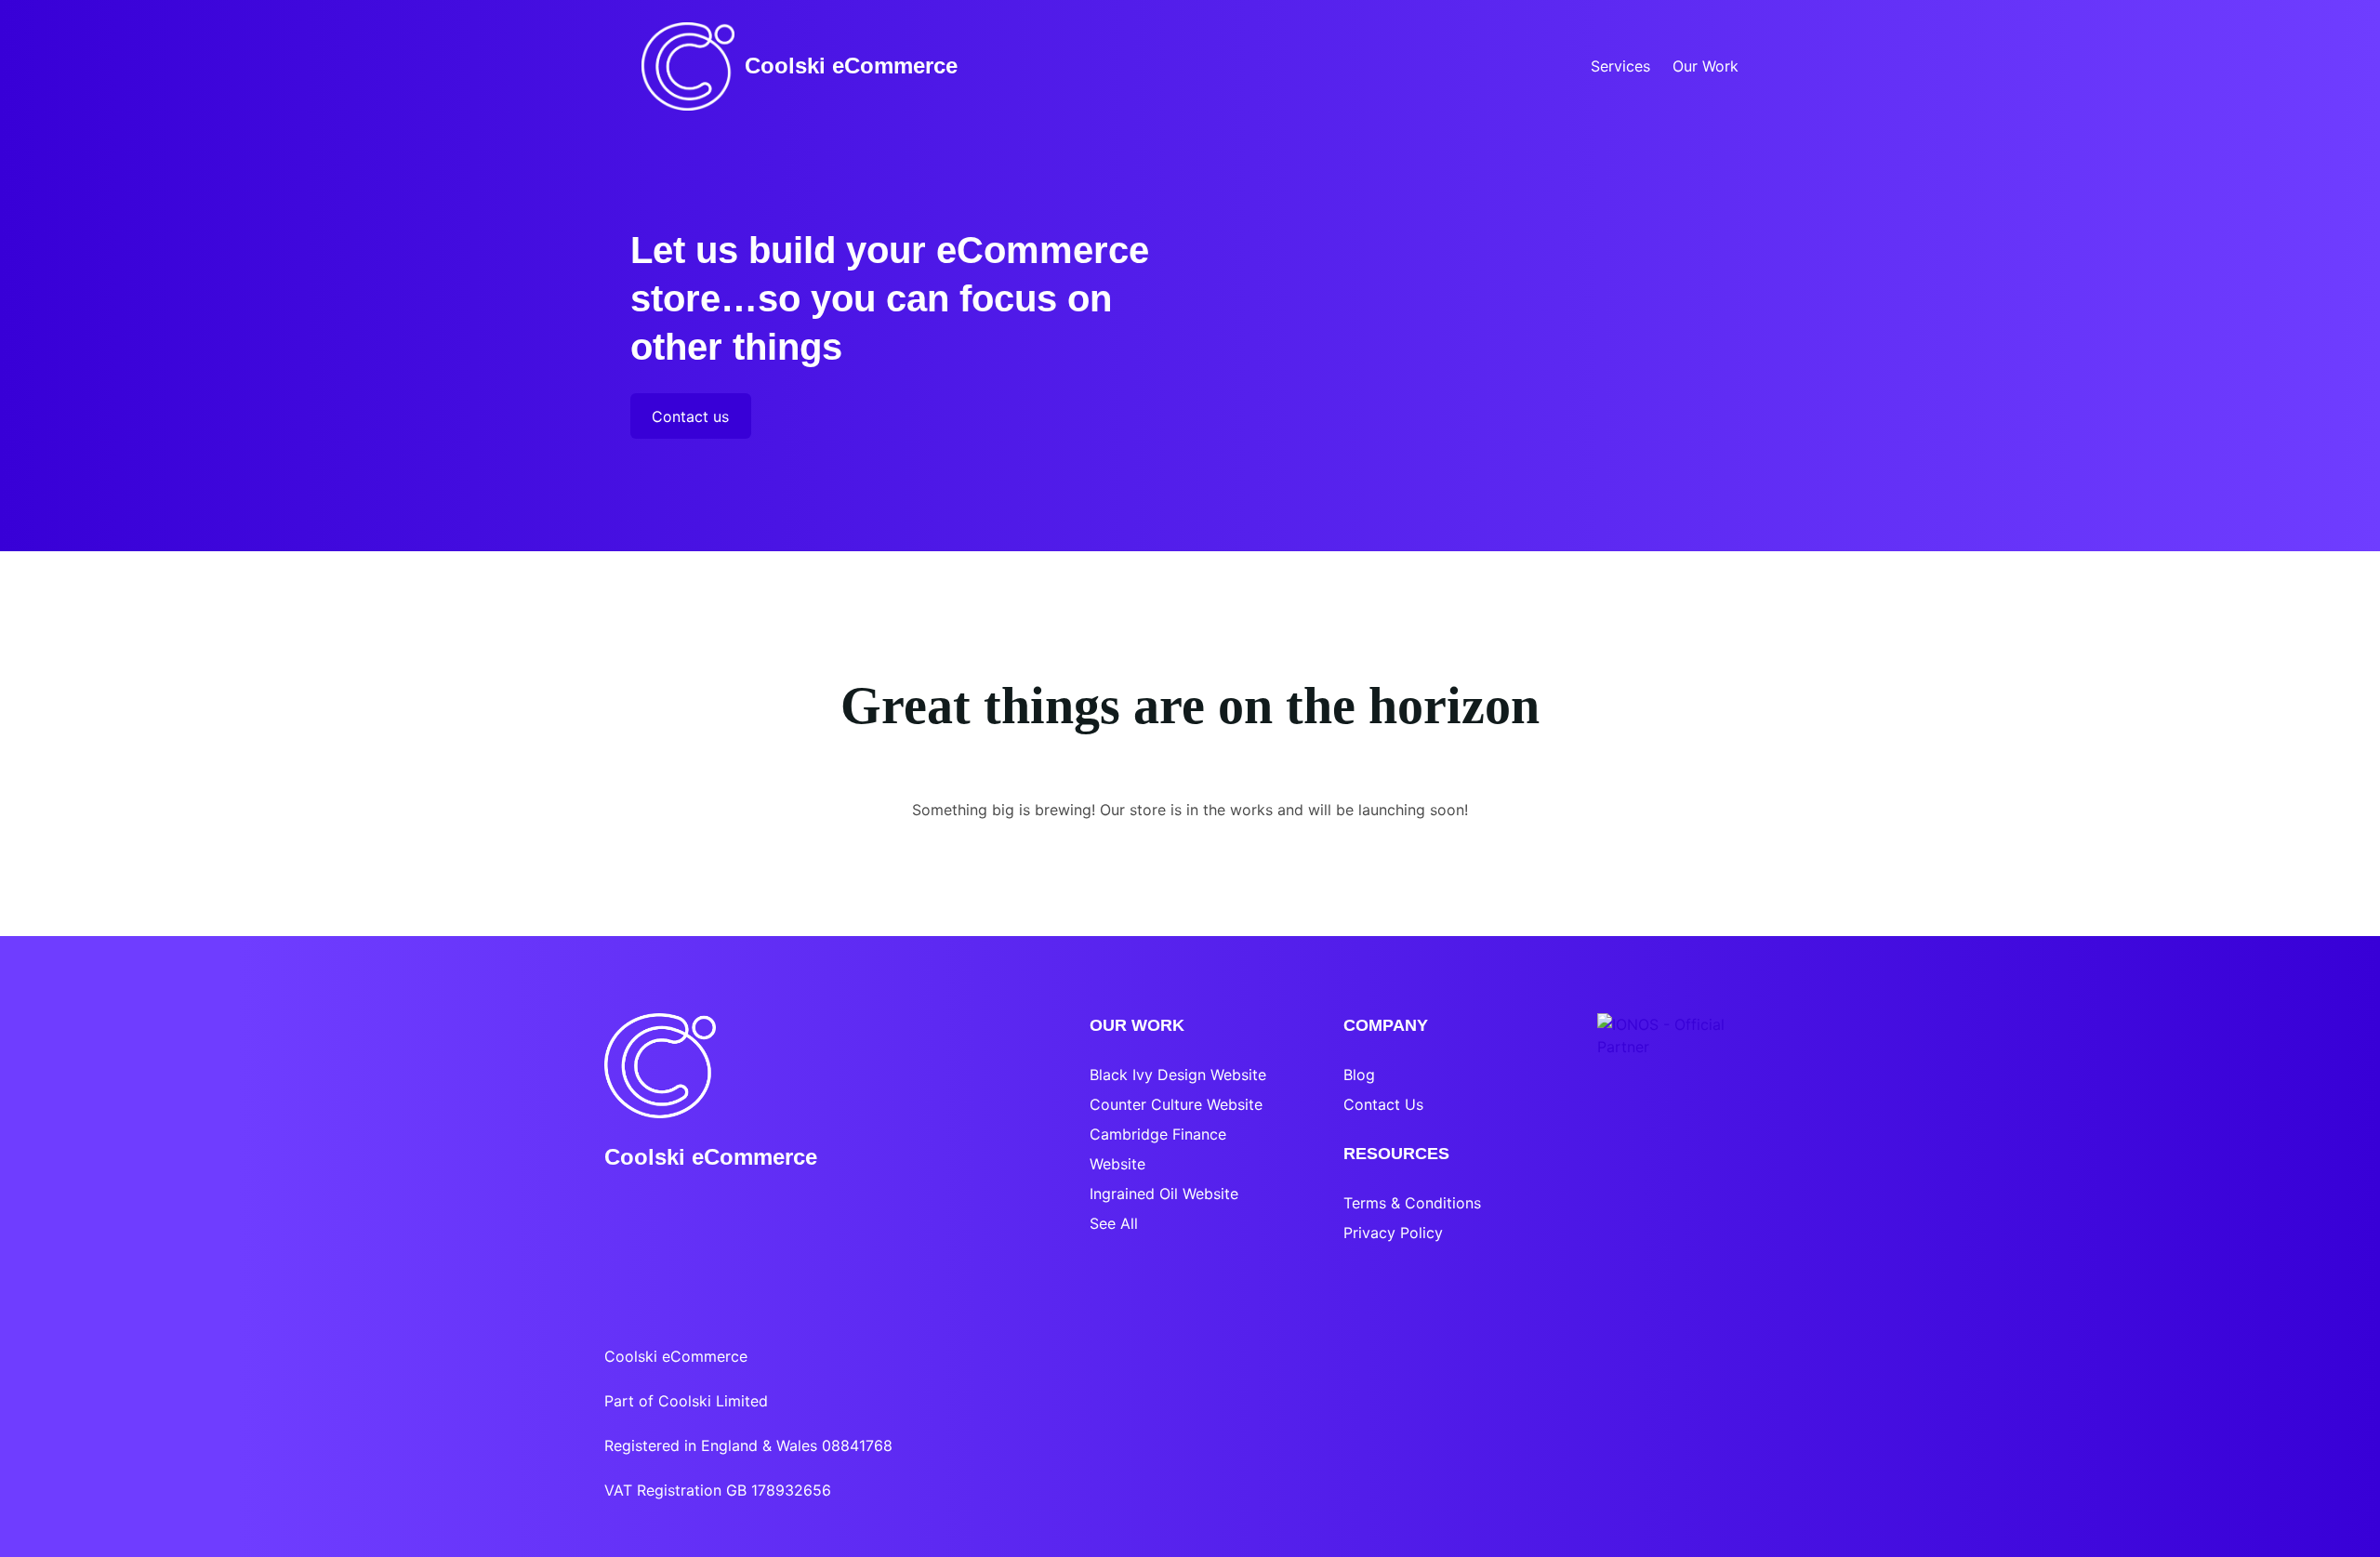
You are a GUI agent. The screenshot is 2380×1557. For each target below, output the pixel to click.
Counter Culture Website (1176, 1104)
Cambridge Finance (1158, 1134)
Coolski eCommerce (851, 66)
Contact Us (1383, 1104)
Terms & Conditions (1412, 1203)
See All (1114, 1223)
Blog (1359, 1075)
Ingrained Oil (1134, 1194)
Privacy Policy (1393, 1233)
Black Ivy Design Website (1178, 1075)
